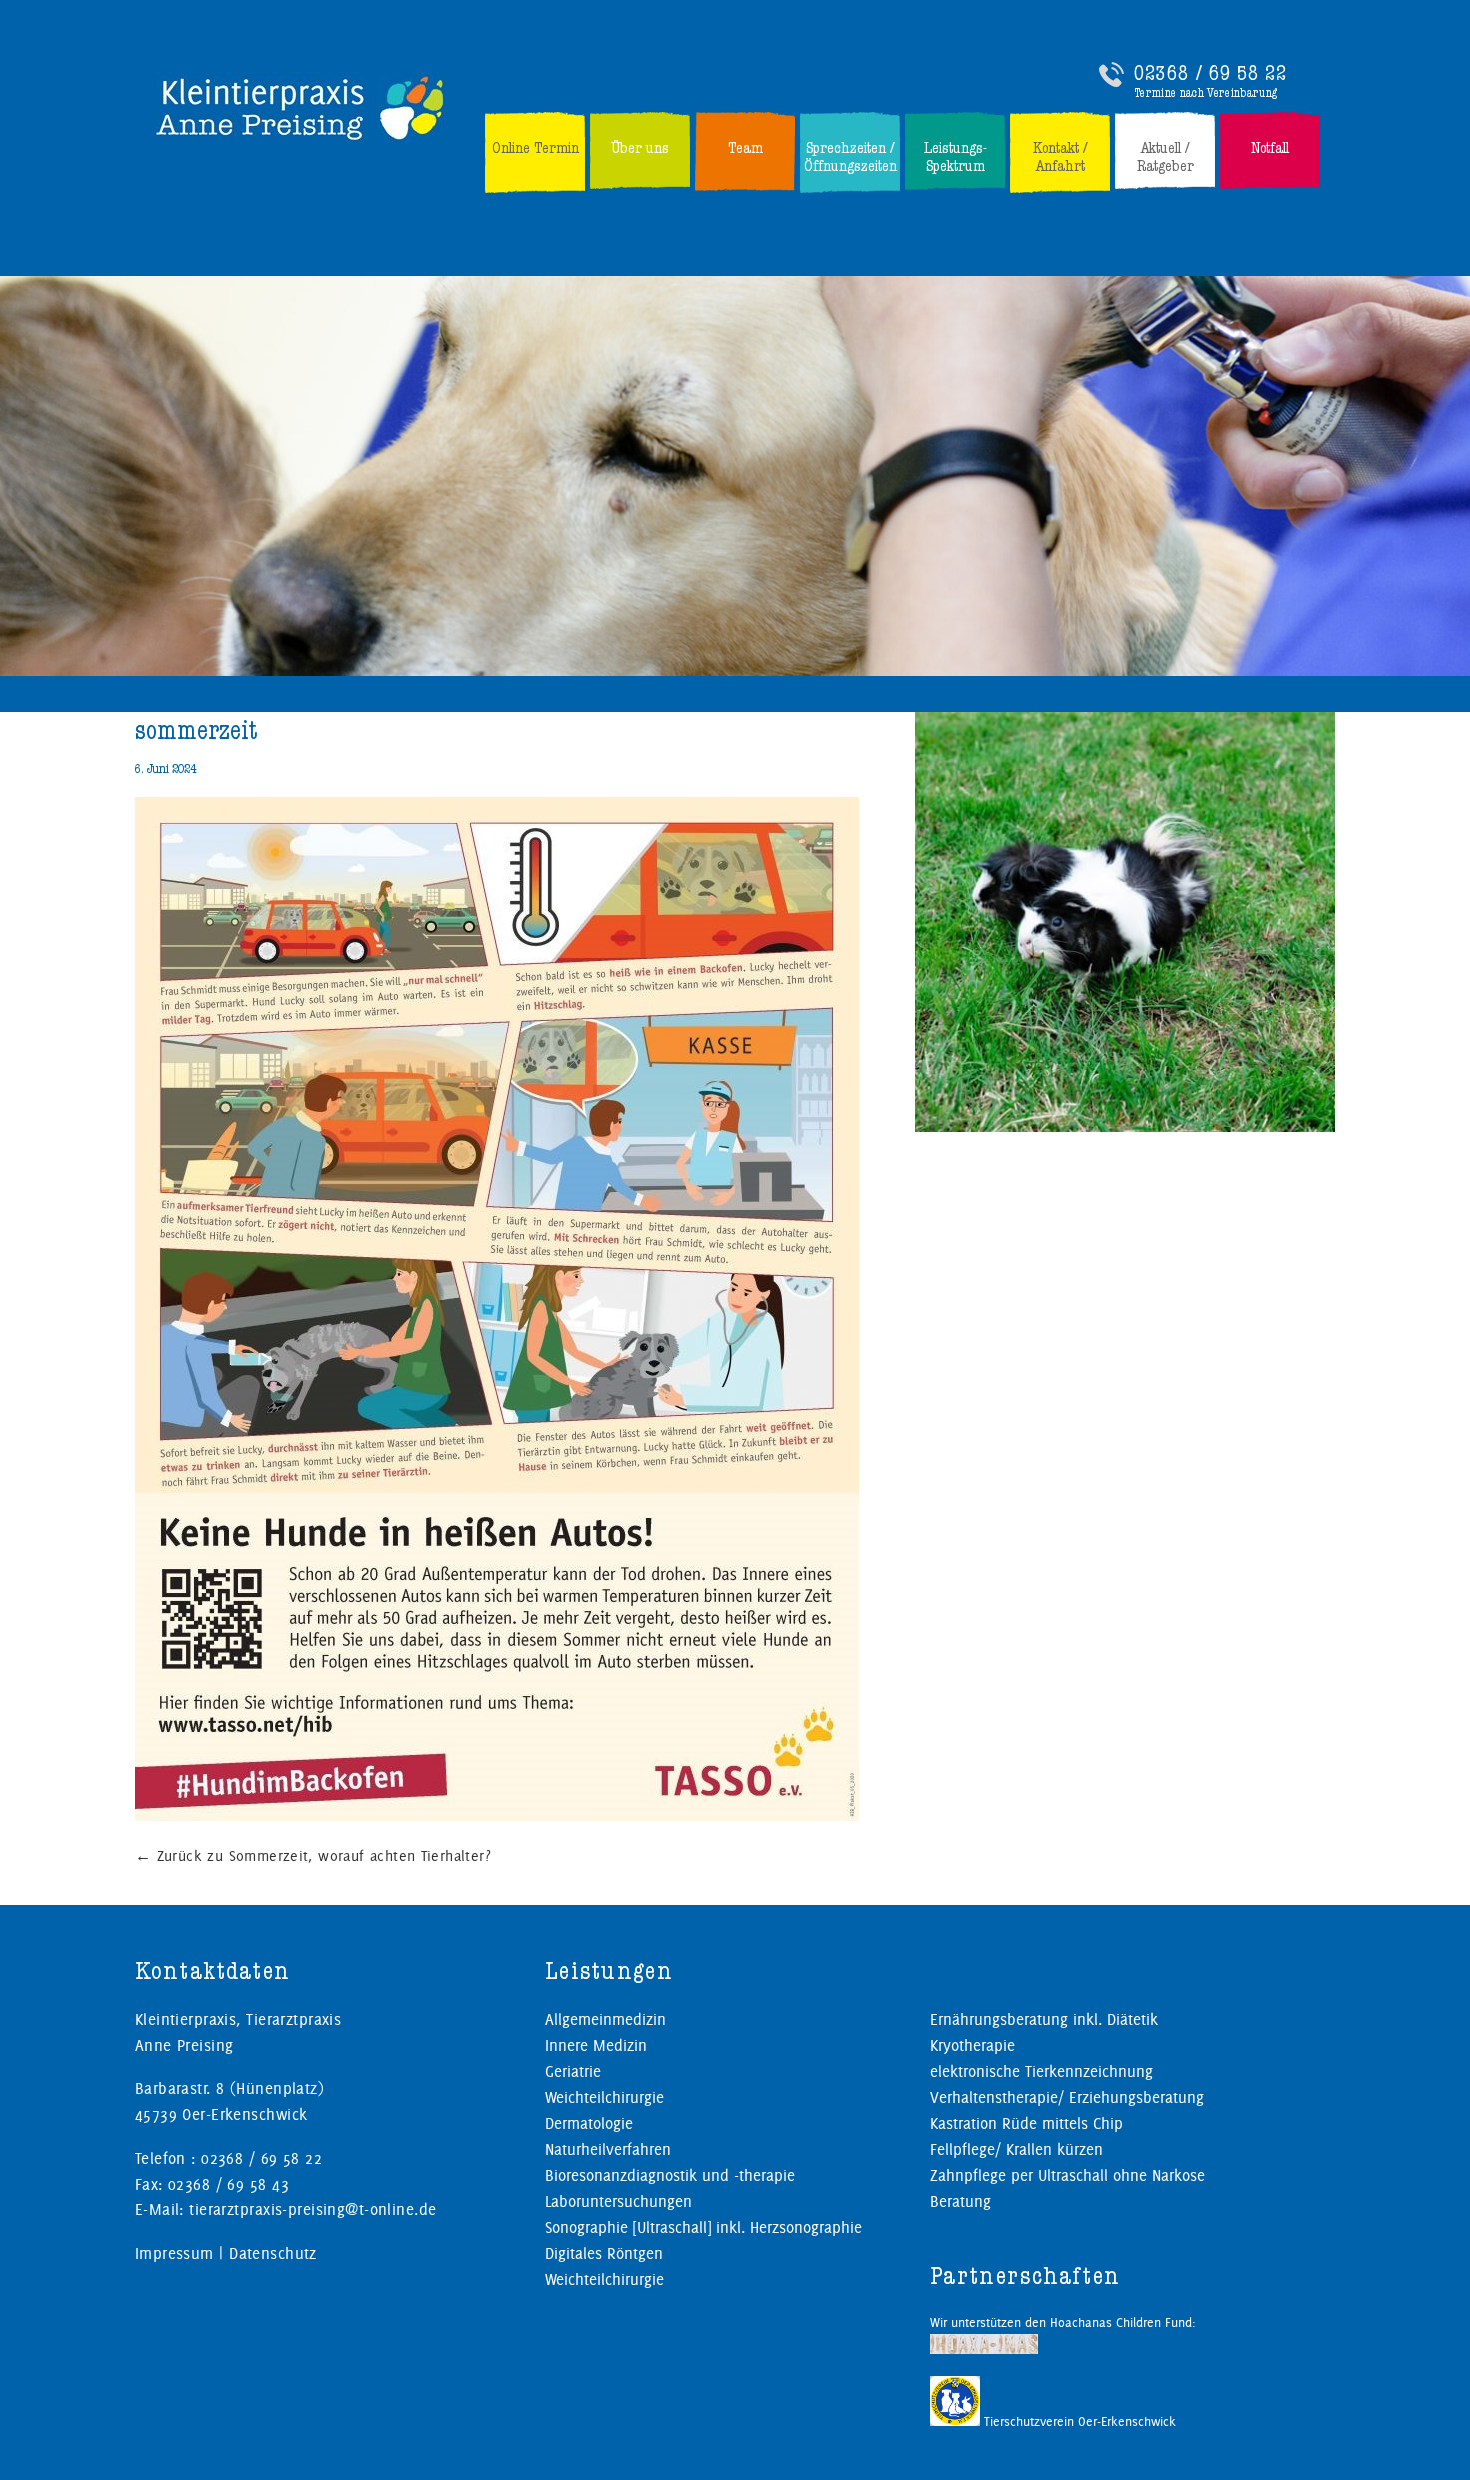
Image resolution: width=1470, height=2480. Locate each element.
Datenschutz (273, 2253)
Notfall (1270, 148)
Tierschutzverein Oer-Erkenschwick (1078, 2421)
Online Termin (535, 148)
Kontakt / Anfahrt (1060, 157)
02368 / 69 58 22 (1210, 73)
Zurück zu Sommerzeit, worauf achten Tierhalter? (313, 1856)
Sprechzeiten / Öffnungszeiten (850, 157)
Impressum (174, 2253)
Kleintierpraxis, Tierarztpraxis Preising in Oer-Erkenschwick (301, 107)
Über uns (640, 148)
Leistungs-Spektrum (955, 157)
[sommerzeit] (497, 1817)
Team (745, 148)
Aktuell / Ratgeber (1165, 157)
